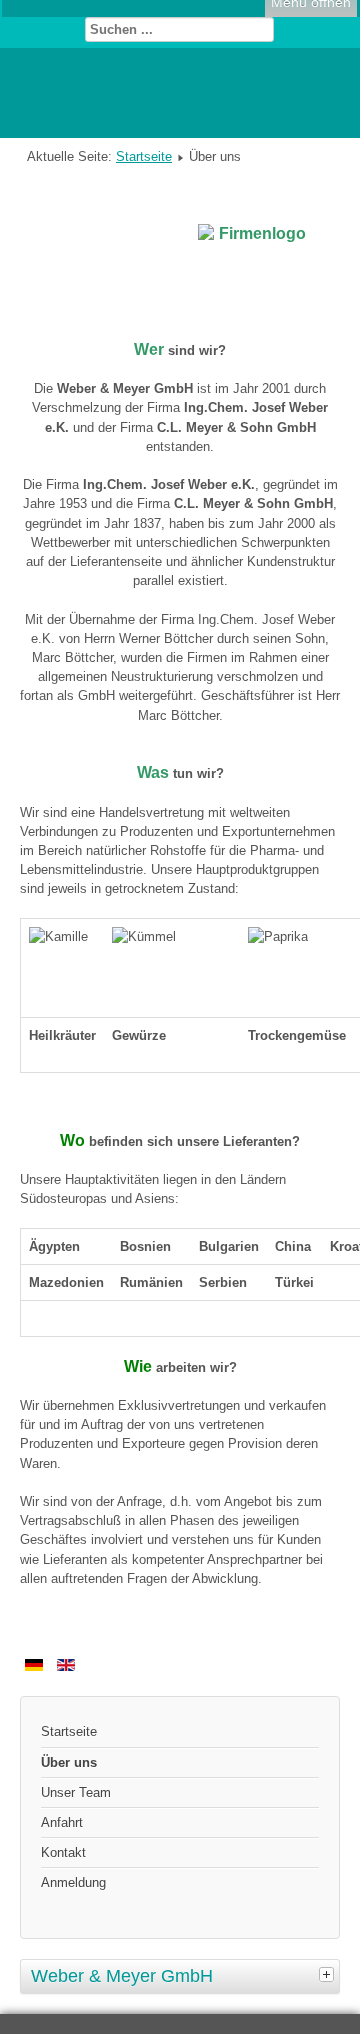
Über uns (69, 1762)
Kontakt (63, 1852)
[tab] (329, 1974)
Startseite (144, 156)
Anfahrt (62, 1822)
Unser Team (76, 1792)
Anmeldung (73, 1882)
